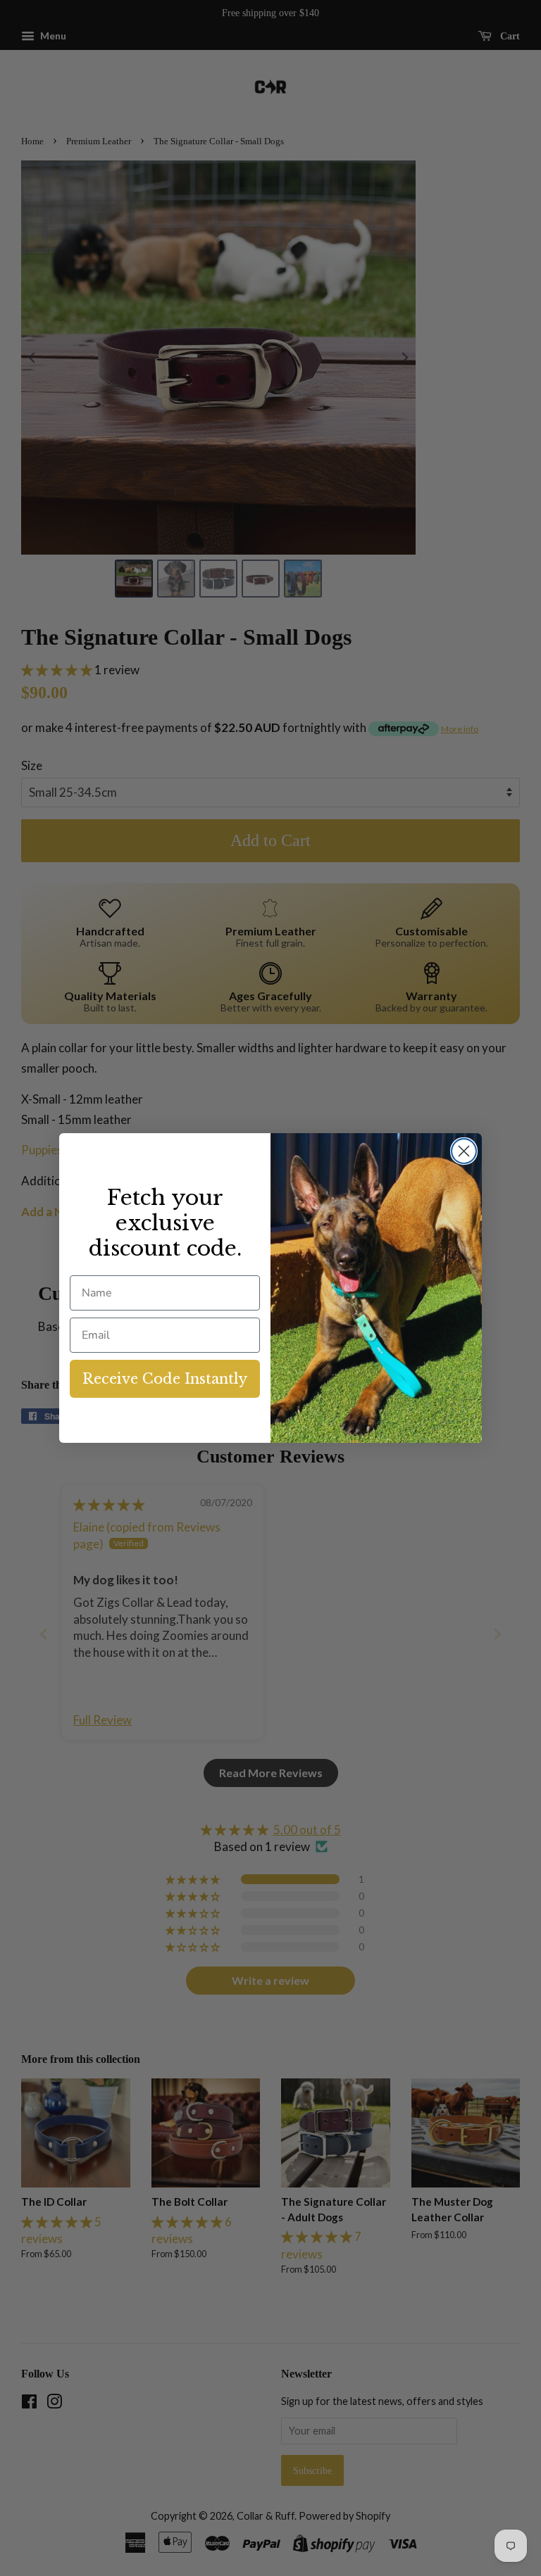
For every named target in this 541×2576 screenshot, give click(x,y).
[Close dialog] (464, 1151)
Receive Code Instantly (165, 1379)
